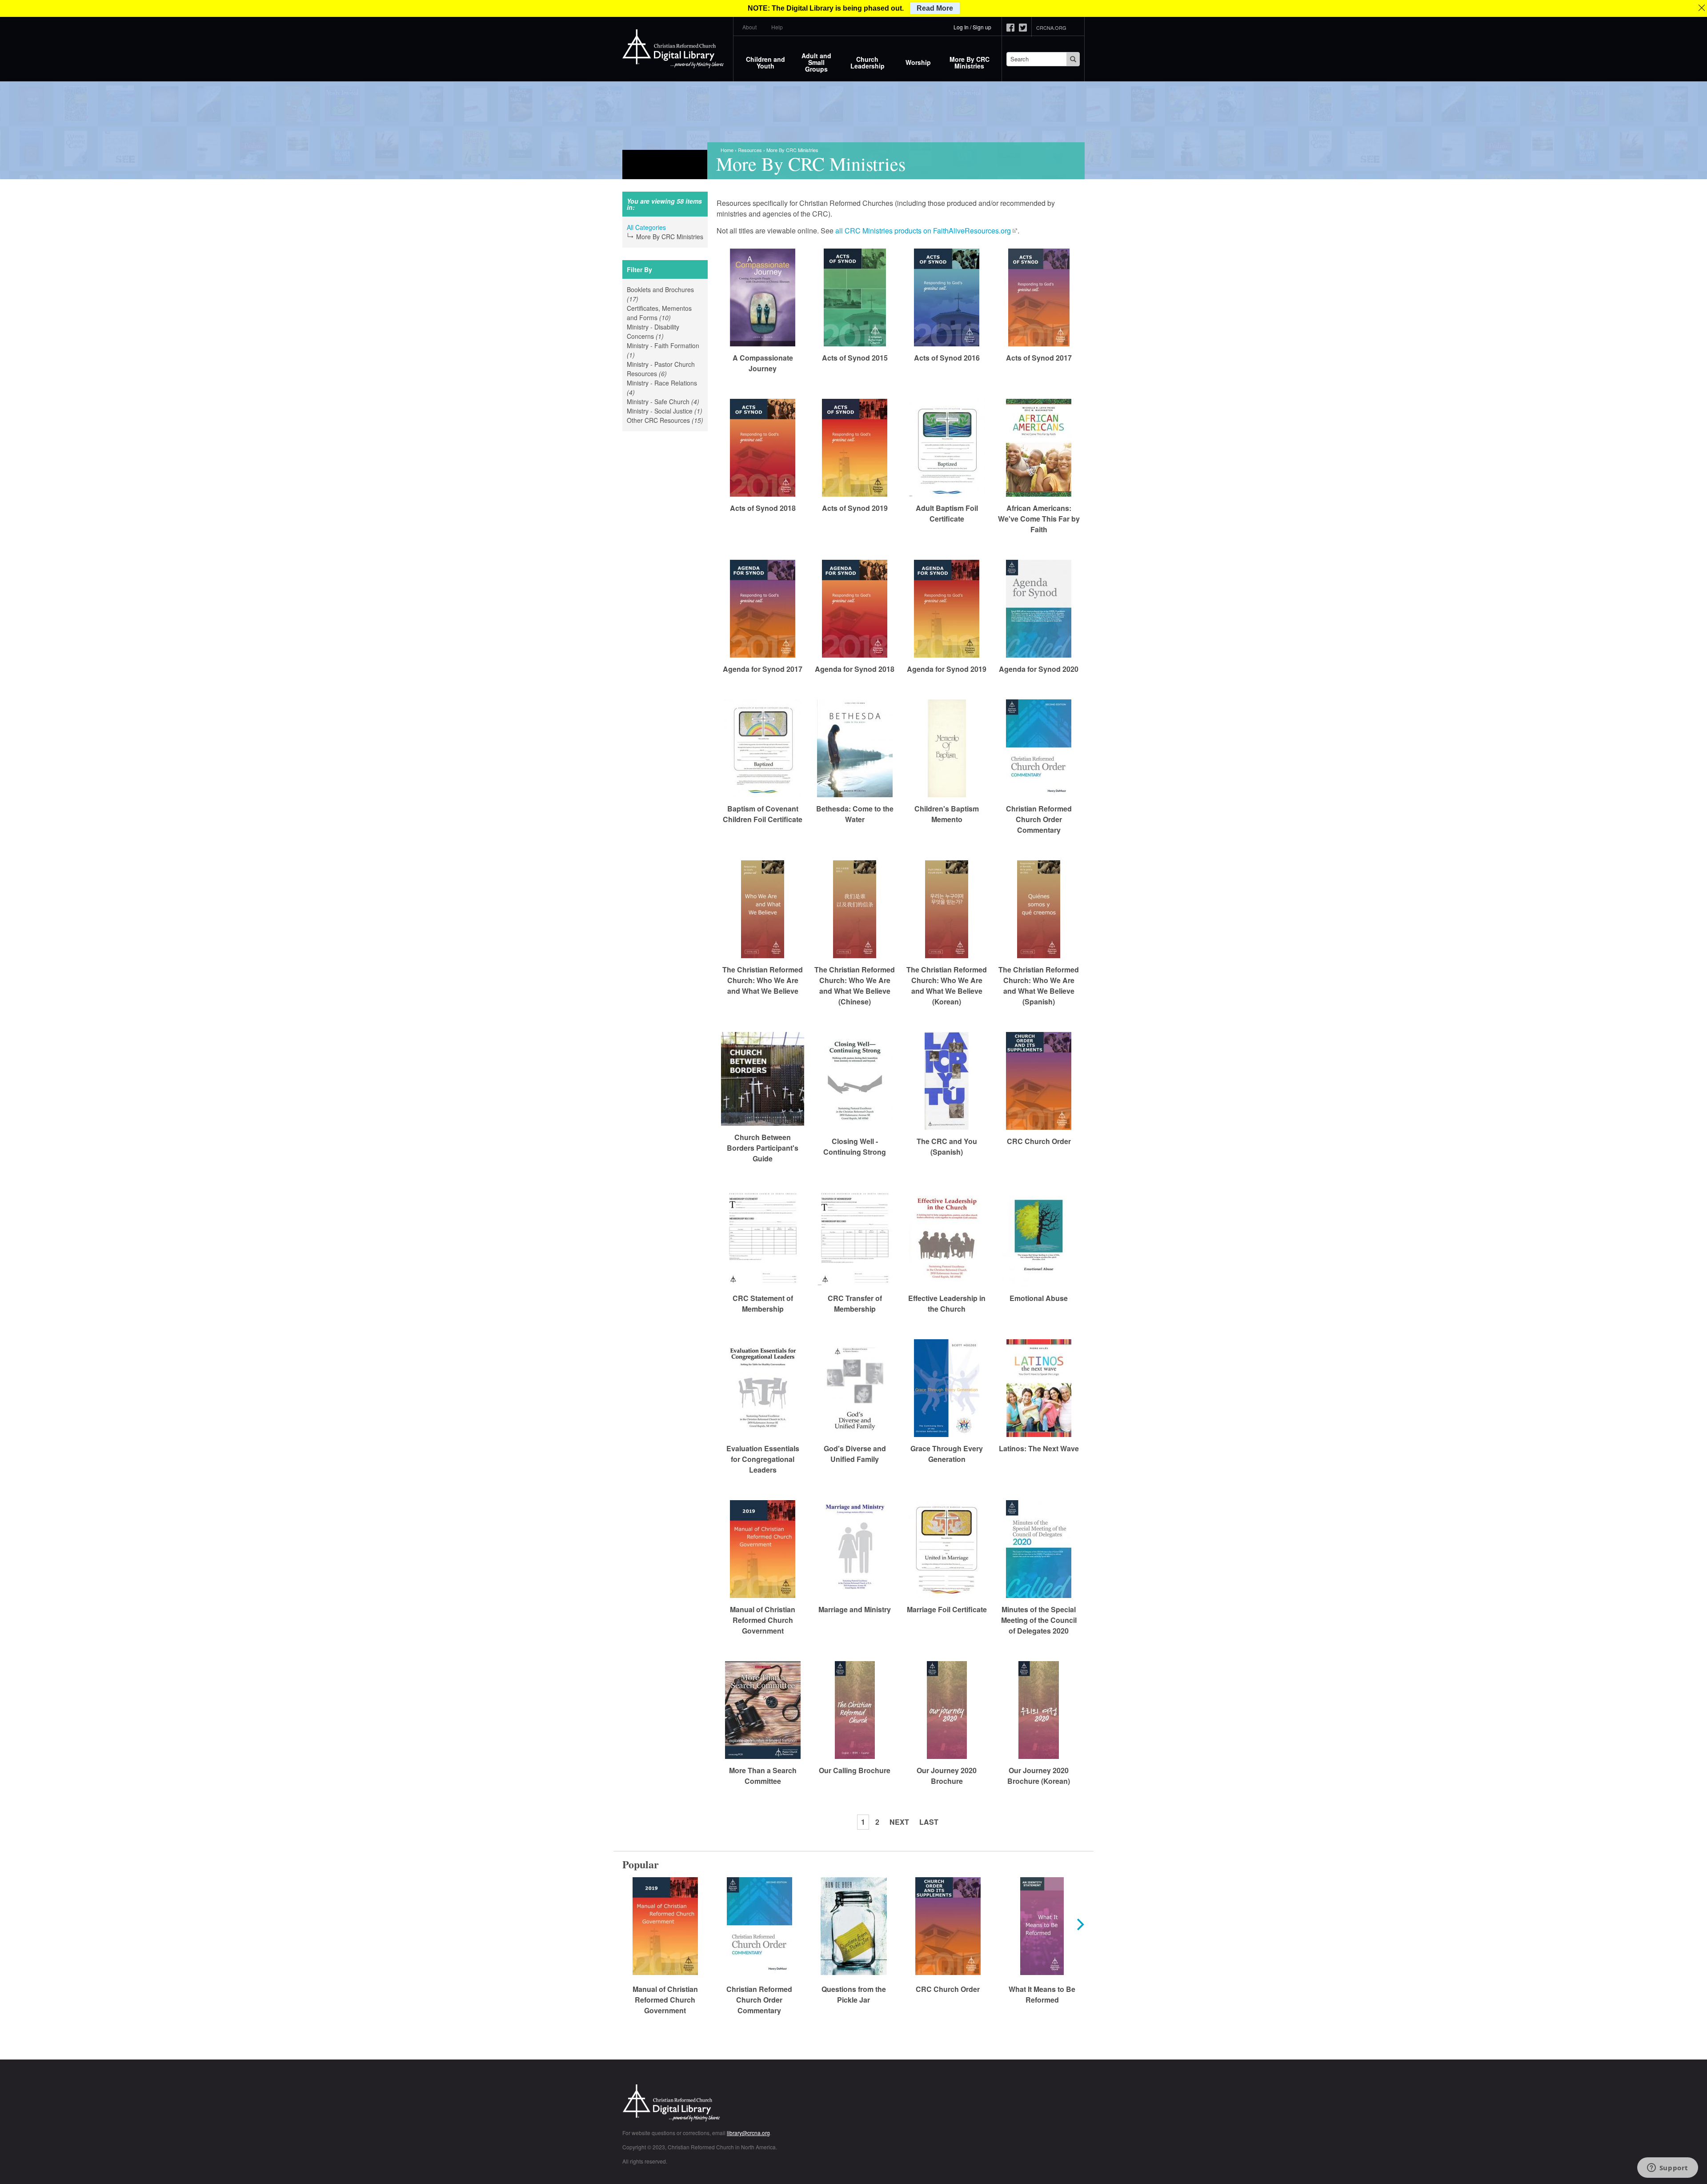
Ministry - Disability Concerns (659, 332)
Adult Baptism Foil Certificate (947, 513)
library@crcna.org (748, 2133)
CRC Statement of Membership (763, 1303)
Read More (935, 8)
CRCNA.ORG (1051, 28)
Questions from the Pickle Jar (854, 1994)
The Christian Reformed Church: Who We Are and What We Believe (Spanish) (1039, 986)
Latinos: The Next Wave (1039, 1448)
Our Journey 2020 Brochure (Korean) (1039, 1776)
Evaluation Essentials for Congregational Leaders (763, 1459)
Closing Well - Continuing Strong (855, 1146)
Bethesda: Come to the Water (855, 814)
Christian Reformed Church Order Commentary (1039, 819)
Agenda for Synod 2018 (855, 669)
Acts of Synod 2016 (947, 358)
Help (777, 27)
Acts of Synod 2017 (1039, 358)
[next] (1079, 1924)
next (899, 1822)
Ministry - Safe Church (665, 402)
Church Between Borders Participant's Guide (763, 1148)
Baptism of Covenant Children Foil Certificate (763, 814)
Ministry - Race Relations (662, 388)
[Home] (673, 49)
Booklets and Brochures (660, 294)
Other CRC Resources (665, 420)
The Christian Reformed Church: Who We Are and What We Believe (763, 980)
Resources (750, 150)
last (929, 1822)
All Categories (646, 227)
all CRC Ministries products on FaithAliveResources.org (923, 231)
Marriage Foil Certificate (947, 1609)
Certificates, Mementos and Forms (665, 313)
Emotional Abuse (1039, 1298)
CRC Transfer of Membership (855, 1303)
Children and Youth (765, 62)
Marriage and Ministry (855, 1609)
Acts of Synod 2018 (763, 508)
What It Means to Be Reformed (1042, 1994)
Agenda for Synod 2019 (947, 669)
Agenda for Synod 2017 (763, 669)
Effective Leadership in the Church (947, 1303)
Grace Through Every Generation (947, 1454)
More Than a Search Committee (763, 1776)
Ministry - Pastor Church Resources (662, 369)
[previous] (628, 1924)
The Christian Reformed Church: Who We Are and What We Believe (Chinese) (855, 986)
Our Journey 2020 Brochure (947, 1776)
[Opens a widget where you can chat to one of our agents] (1667, 2168)
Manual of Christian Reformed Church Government (763, 1620)
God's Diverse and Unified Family (855, 1454)
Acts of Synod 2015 (855, 358)
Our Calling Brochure (855, 1770)
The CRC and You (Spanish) (947, 1146)
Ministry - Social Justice (665, 411)
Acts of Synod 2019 (855, 508)
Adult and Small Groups (816, 62)
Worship (918, 62)
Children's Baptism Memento (947, 814)
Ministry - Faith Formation (663, 350)
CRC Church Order (1039, 1141)
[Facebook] (1013, 28)
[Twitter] (1025, 28)
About (749, 27)
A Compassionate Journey (763, 363)
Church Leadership (868, 62)
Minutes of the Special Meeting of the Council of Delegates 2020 (1039, 1620)
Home (727, 150)
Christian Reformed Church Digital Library (705, 2104)
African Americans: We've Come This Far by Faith (1039, 519)
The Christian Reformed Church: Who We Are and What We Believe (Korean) (947, 986)
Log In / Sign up (972, 27)
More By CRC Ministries (970, 62)
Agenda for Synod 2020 (1039, 669)
